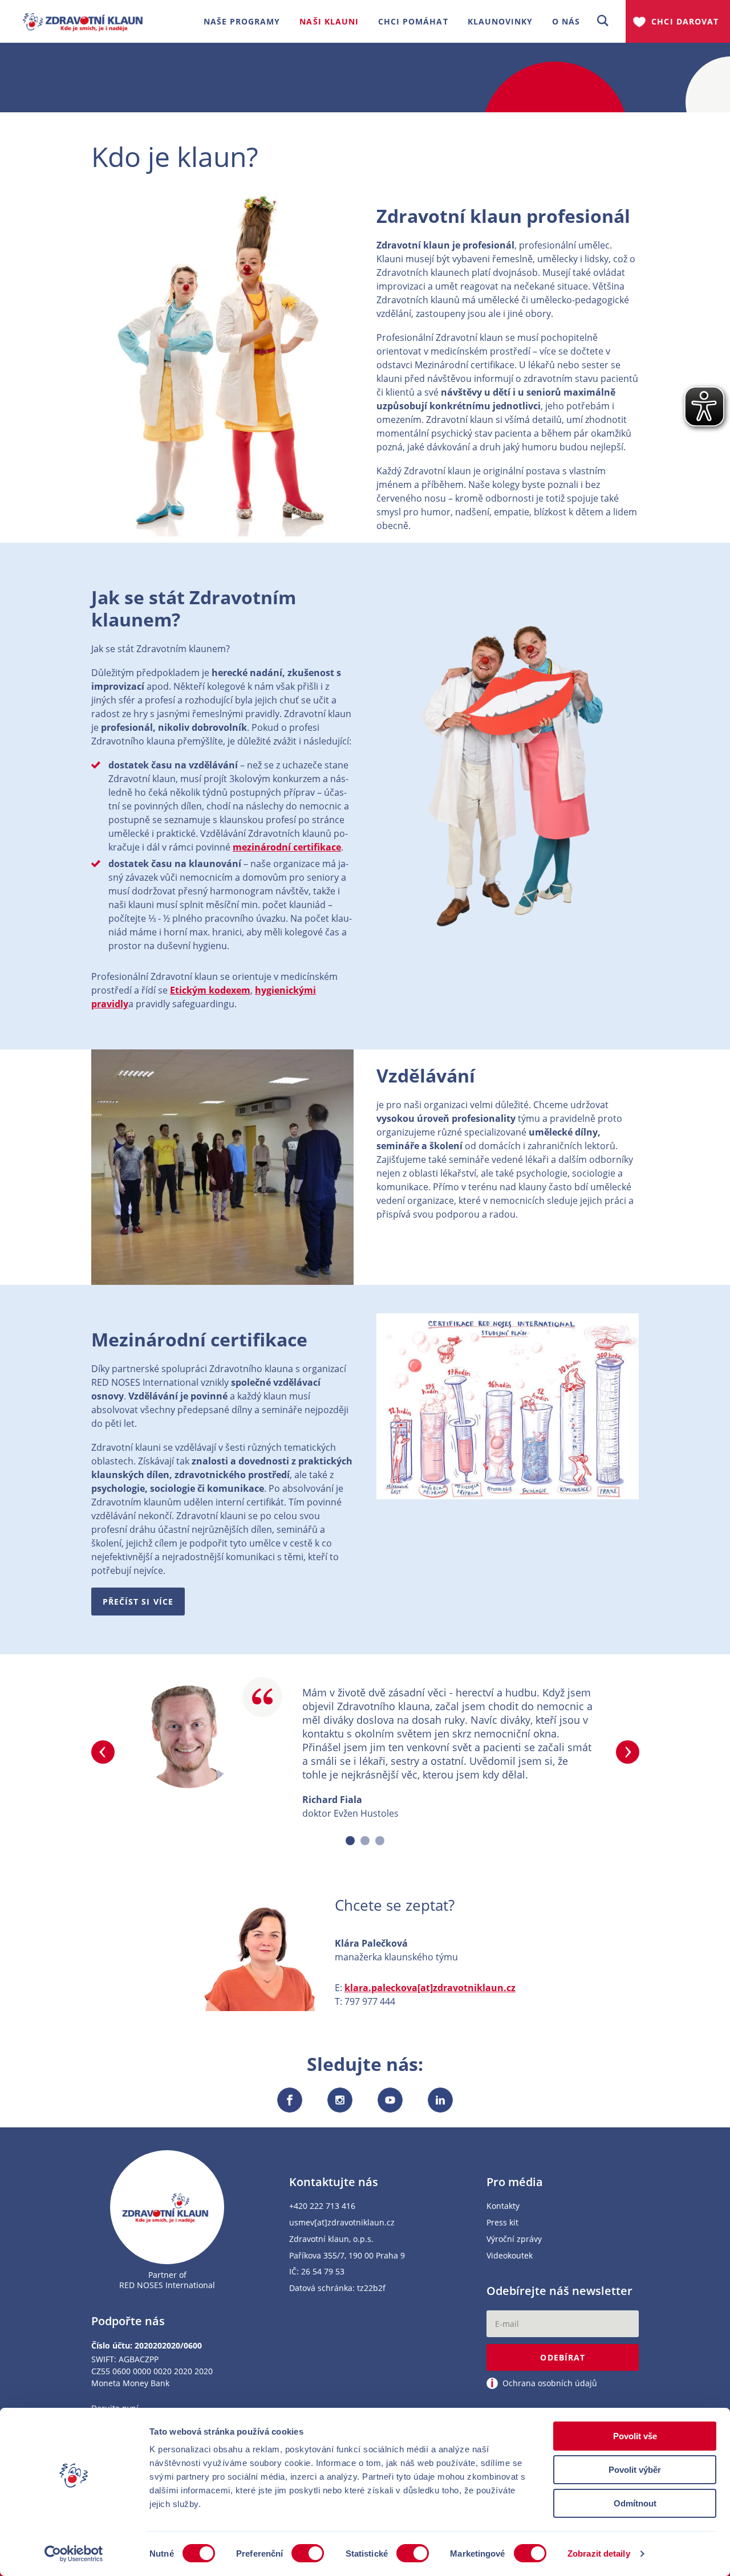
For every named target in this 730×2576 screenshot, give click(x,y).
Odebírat (562, 2357)
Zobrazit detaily (599, 2553)
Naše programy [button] (242, 21)
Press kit (502, 2223)
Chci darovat (685, 21)
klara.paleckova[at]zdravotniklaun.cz (430, 1988)
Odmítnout (635, 2503)
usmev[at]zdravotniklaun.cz (342, 2223)
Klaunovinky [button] (500, 21)
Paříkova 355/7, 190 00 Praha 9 (347, 2256)
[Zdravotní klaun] (83, 17)
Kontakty (503, 2206)
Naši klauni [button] (329, 21)
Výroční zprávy (514, 2239)
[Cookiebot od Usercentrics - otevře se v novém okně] (74, 2554)
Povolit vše (635, 2436)
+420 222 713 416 (322, 2206)
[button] (603, 21)
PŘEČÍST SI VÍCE (138, 1602)
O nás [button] (566, 21)
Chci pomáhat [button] (413, 21)
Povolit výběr (635, 2470)
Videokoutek (510, 2256)
